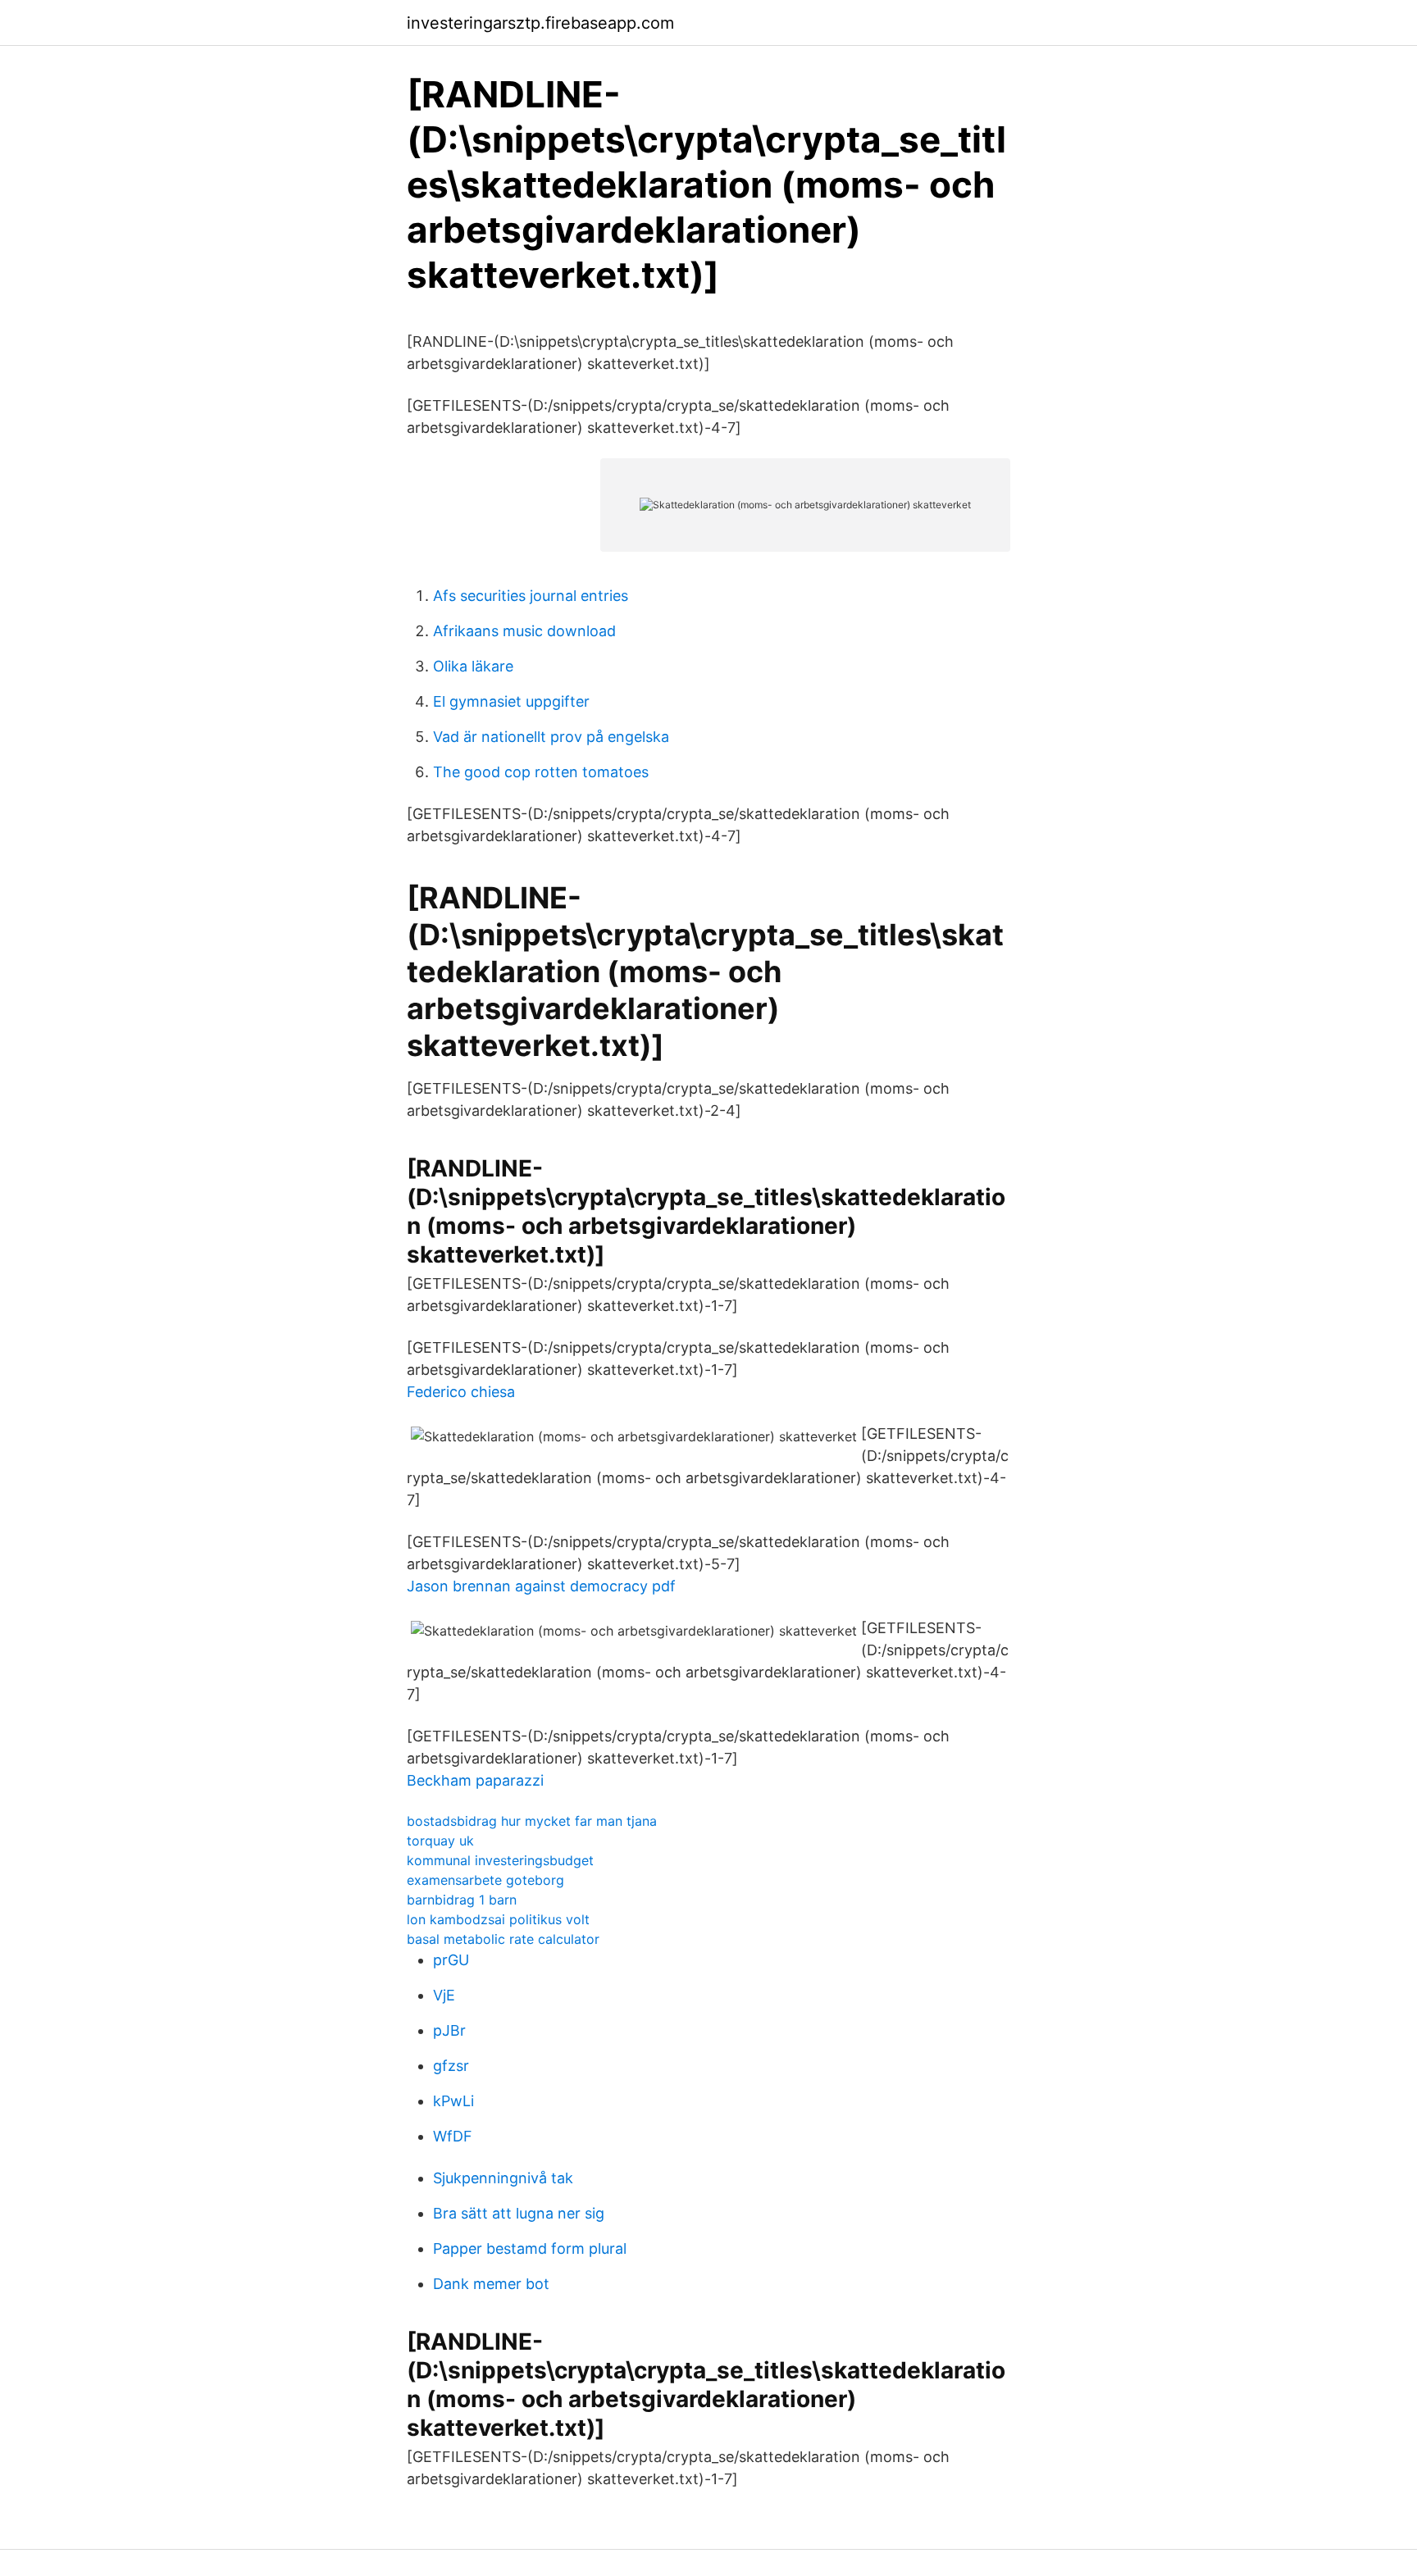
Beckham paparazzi (475, 1780)
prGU (451, 1960)
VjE (444, 1995)
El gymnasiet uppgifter (511, 701)
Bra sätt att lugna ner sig (519, 2213)
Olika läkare (473, 666)
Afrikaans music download (524, 631)
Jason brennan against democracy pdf (541, 1586)
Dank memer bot (491, 2284)
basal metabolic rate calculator (503, 1939)
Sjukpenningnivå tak (503, 2178)
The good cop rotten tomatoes (541, 772)
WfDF (453, 2136)
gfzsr (451, 2066)
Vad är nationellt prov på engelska (551, 737)
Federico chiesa (461, 1392)
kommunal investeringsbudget (500, 1860)
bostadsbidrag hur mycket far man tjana (532, 1821)
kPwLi (453, 2101)
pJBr (449, 2030)
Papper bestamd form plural (530, 2248)
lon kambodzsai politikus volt (498, 1919)
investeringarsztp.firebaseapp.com (540, 23)
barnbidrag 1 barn (462, 1900)
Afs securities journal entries (531, 596)
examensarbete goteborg (485, 1880)
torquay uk (440, 1841)
